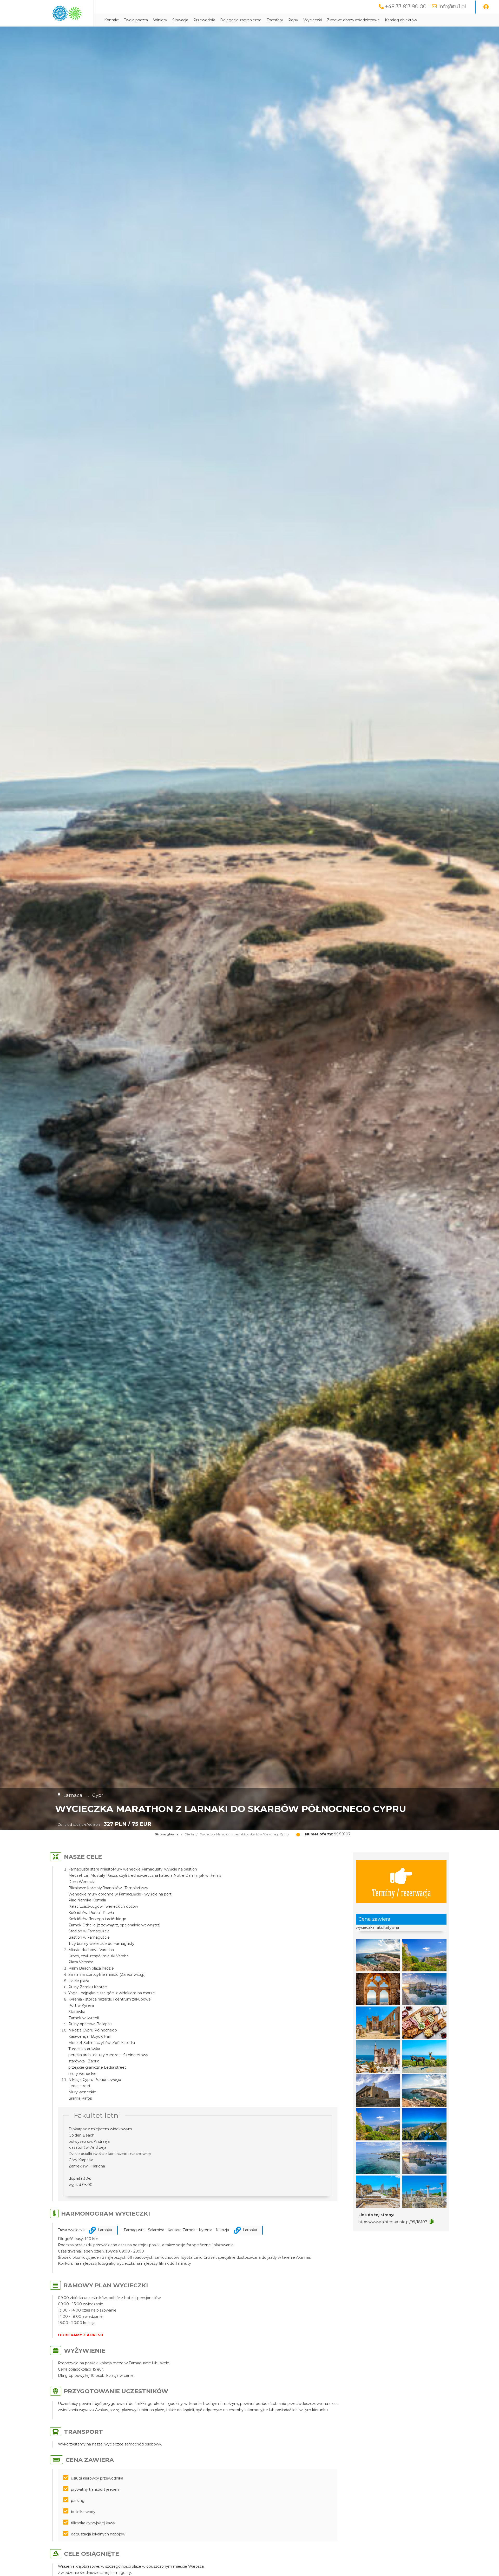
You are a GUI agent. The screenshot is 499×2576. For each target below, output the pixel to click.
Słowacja (180, 20)
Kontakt (111, 20)
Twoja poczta (136, 20)
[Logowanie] (486, 7)
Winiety (160, 20)
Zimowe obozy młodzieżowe (353, 20)
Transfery (275, 20)
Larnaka (105, 2230)
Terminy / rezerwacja (401, 1892)
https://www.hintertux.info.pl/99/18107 (393, 2222)
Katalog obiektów (401, 20)
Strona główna (167, 1834)
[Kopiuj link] (432, 2222)
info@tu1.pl (452, 7)
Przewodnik (204, 20)
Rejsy (293, 20)
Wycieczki (313, 20)
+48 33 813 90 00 (406, 7)
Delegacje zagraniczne (241, 20)
